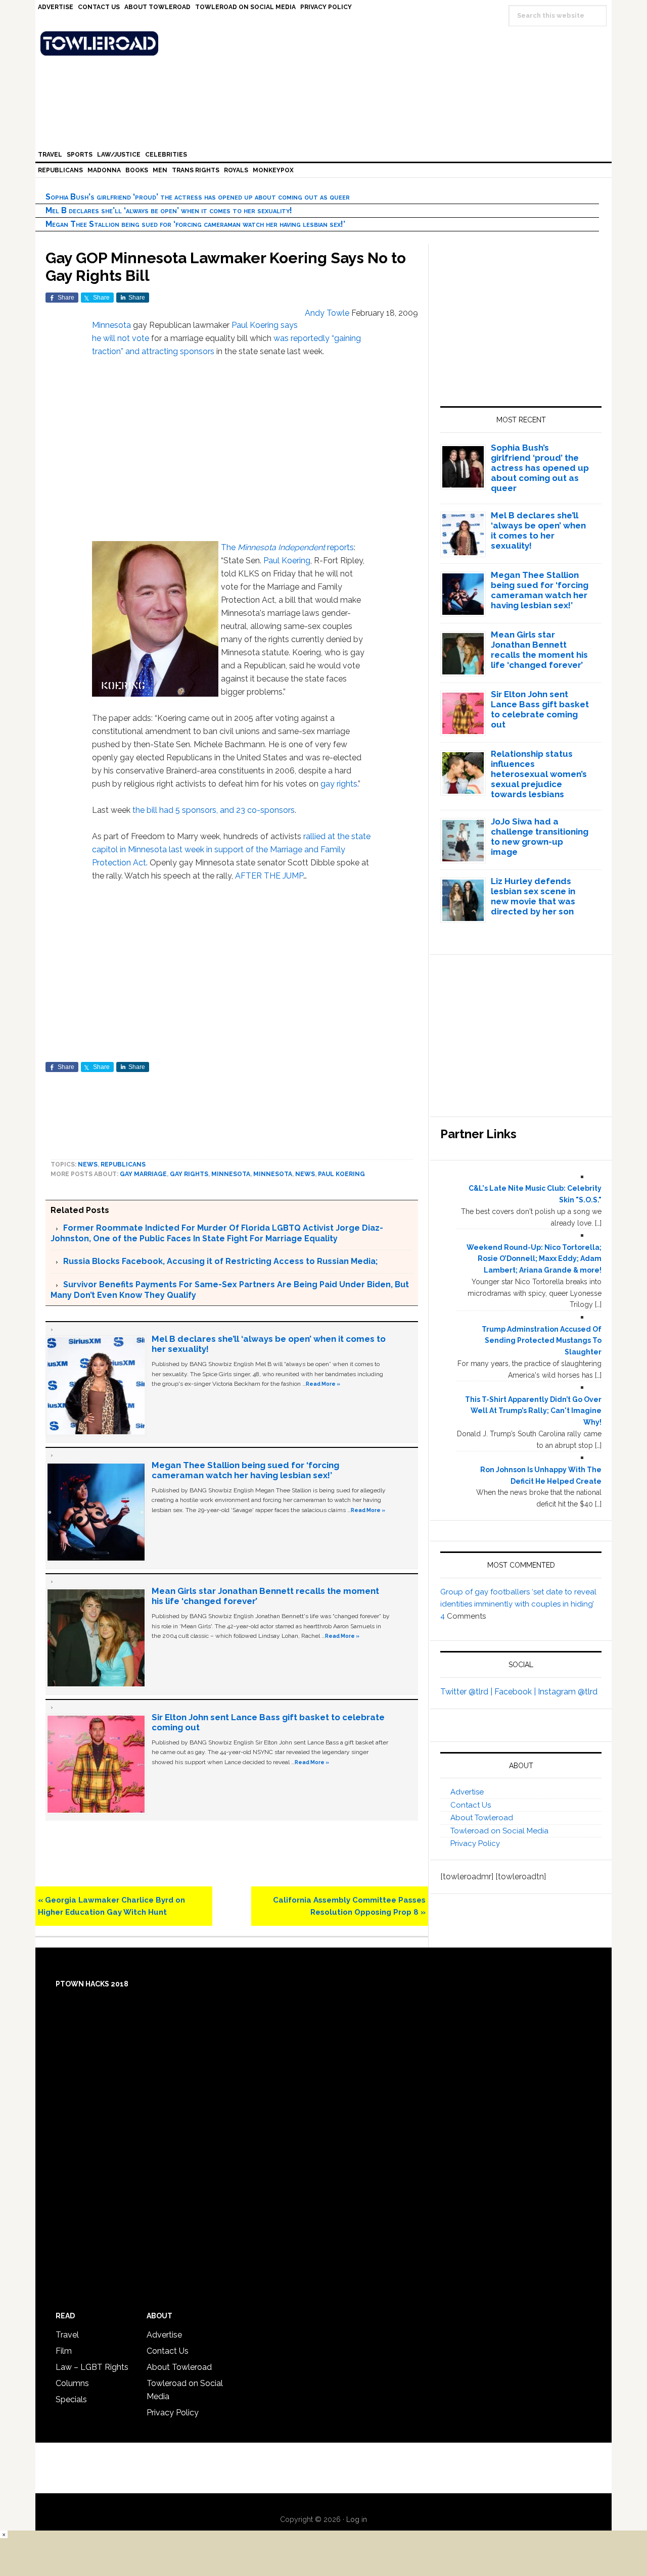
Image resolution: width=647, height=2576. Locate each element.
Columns (72, 2383)
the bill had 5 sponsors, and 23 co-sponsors (214, 810)
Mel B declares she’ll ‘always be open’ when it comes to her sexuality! (169, 210)
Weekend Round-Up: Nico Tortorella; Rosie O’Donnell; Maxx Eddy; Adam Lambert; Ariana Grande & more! (534, 1259)
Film (64, 2351)
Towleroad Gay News (326, 43)
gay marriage (143, 1174)
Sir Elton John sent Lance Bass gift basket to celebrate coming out (540, 709)
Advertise (467, 1792)
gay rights (339, 784)
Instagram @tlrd (568, 1692)
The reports (287, 547)
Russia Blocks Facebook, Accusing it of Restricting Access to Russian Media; (220, 1261)
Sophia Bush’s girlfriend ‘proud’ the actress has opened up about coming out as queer (198, 197)
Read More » (323, 1384)
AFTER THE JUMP (269, 876)
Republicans (123, 1164)
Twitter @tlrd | (467, 1692)
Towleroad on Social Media (499, 1831)
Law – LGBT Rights (92, 2367)
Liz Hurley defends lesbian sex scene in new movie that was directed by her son (533, 896)
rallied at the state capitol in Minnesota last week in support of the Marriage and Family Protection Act (231, 849)
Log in (357, 2519)
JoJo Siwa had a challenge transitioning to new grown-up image (540, 837)
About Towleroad (482, 1818)
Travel (67, 2335)
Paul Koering (287, 561)
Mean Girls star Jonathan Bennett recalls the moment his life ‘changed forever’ (539, 650)
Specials (71, 2399)
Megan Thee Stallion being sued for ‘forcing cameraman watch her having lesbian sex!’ (195, 224)
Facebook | (516, 1692)
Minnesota (111, 325)
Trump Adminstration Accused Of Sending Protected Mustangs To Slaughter (542, 1341)
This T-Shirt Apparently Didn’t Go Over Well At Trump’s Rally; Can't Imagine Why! (533, 1411)
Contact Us (471, 1805)
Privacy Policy (475, 1843)
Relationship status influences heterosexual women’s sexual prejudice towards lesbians (539, 774)
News (88, 1164)
